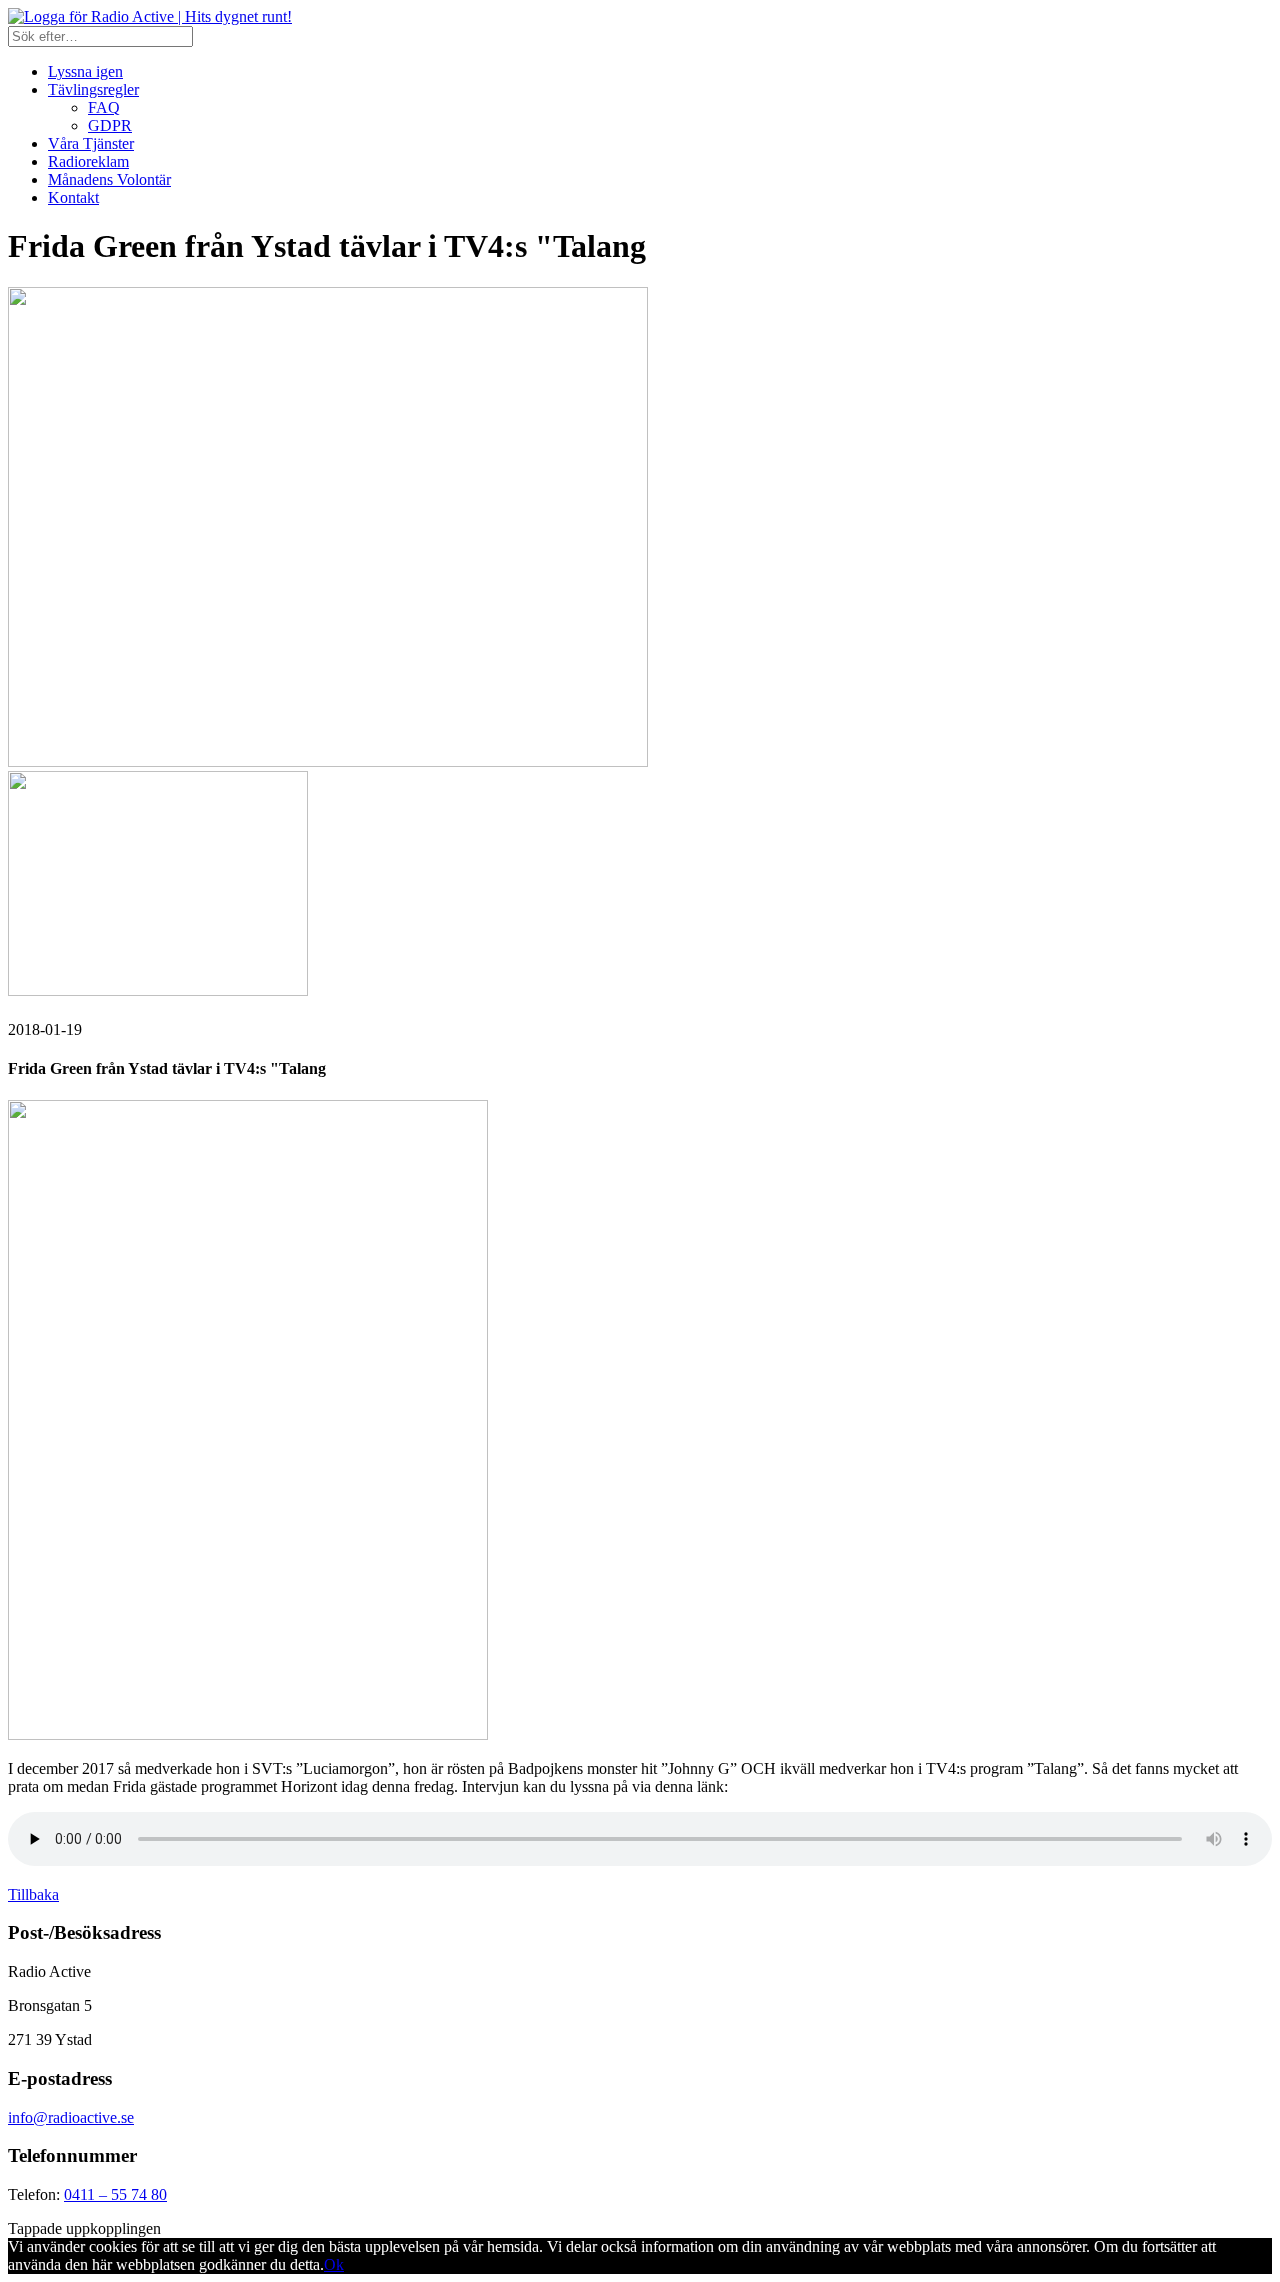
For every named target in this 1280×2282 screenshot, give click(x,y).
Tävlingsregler (93, 89)
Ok (334, 2264)
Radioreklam (88, 161)
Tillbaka (33, 1894)
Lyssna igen (85, 71)
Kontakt (73, 197)
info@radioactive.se (71, 2117)
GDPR (110, 125)
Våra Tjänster (91, 143)
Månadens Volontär (109, 179)
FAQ (104, 107)
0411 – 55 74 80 (115, 2194)
